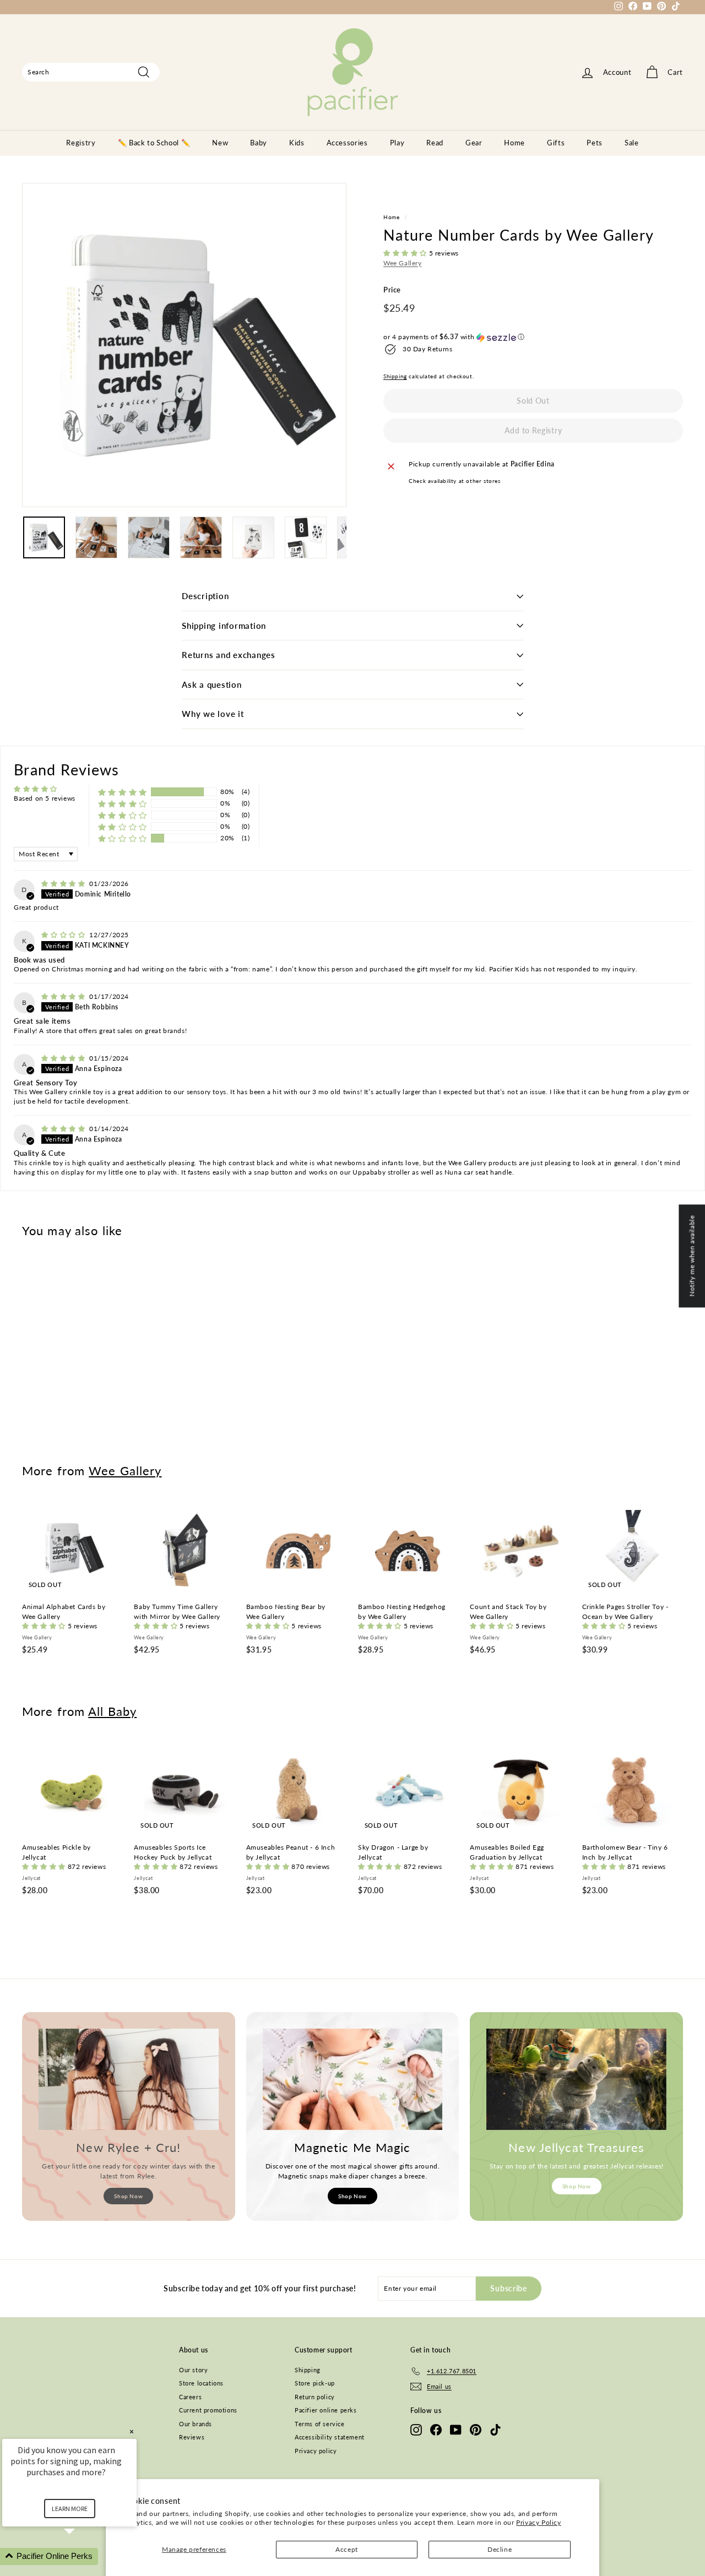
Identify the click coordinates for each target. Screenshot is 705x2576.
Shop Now (128, 2196)
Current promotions (208, 2410)
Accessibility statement (330, 2437)
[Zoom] (184, 345)
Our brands (196, 2424)
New (220, 143)
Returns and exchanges (229, 655)
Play (397, 143)
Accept (347, 2549)
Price (392, 290)
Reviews (192, 2437)
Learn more (70, 2509)
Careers (190, 2397)
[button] (406, 254)
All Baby (112, 1711)
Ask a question (212, 684)
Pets (595, 143)
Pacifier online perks (326, 2410)
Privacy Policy (538, 2522)
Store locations (201, 2383)
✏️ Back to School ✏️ (154, 143)
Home (514, 143)
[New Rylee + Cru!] (129, 2079)
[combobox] (91, 72)
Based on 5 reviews (45, 798)
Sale (632, 143)
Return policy (315, 2397)
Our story (193, 2370)
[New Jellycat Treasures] (576, 2079)
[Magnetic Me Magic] (353, 2079)
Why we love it (213, 714)
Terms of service (320, 2424)
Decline (500, 2549)
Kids (297, 143)
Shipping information (224, 626)
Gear (474, 143)
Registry (81, 143)
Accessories (347, 143)
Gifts (556, 143)
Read (435, 143)
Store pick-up (315, 2383)
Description (205, 596)
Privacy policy (316, 2451)
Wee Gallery (403, 263)
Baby (259, 143)
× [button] (132, 2431)
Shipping (395, 377)
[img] (64, 884)
